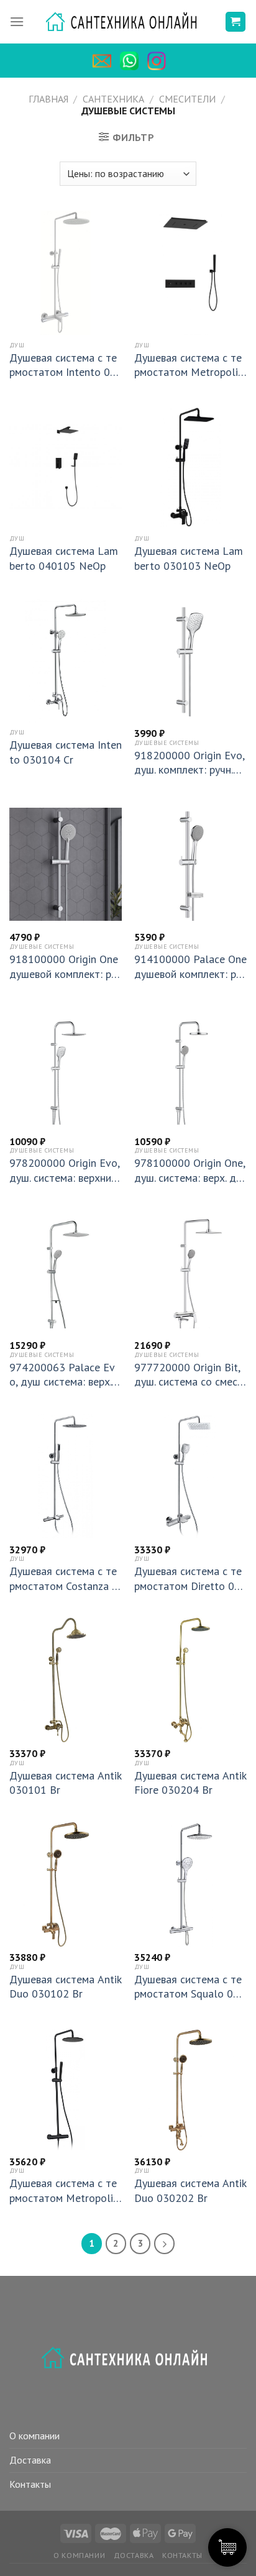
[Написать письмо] (105, 61)
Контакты (30, 2484)
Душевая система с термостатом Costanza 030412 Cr (64, 1578)
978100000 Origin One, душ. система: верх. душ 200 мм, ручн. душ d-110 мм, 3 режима (190, 1170)
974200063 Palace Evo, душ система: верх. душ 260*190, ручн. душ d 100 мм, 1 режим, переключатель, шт (65, 1375)
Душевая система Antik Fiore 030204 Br (190, 1783)
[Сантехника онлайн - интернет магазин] (128, 22)
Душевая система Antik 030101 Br (65, 1783)
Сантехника (113, 99)
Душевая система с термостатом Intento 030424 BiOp (63, 365)
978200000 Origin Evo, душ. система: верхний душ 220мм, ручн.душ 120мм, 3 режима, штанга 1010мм (64, 1170)
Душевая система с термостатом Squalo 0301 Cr (190, 1987)
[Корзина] (236, 22)
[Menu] (17, 22)
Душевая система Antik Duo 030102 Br (65, 1986)
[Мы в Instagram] (160, 61)
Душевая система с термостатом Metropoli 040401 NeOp (188, 365)
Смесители (187, 99)
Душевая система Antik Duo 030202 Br (190, 2190)
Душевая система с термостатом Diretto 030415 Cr (190, 1578)
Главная (48, 99)
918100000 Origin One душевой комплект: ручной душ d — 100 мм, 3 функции (66, 966)
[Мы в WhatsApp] (132, 61)
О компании (34, 2436)
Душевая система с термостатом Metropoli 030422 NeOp (63, 2190)
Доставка (30, 2460)
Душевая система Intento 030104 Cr (66, 752)
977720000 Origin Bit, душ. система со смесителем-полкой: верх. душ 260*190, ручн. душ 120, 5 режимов (190, 1375)
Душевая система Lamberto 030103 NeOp (189, 558)
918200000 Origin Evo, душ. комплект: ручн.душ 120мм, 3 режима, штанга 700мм (190, 763)
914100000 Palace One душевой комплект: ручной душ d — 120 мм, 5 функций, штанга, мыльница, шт (190, 966)
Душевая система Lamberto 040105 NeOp (64, 558)
